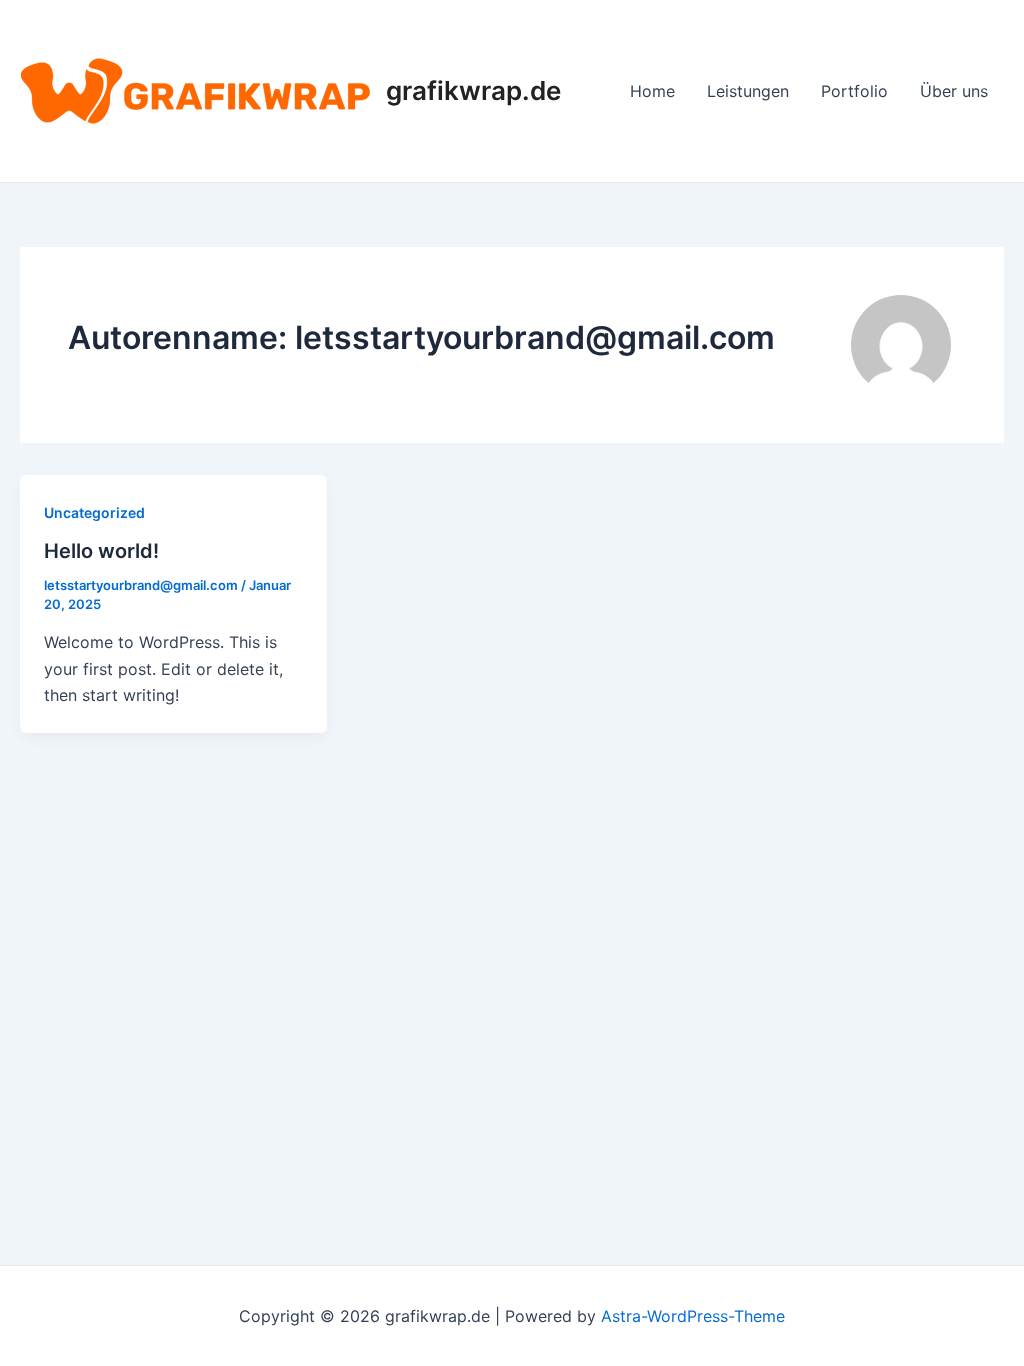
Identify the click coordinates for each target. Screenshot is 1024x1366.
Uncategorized (94, 512)
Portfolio (854, 91)
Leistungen (748, 91)
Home (652, 91)
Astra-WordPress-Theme (693, 1316)
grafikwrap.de (473, 90)
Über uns (954, 91)
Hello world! (101, 551)
